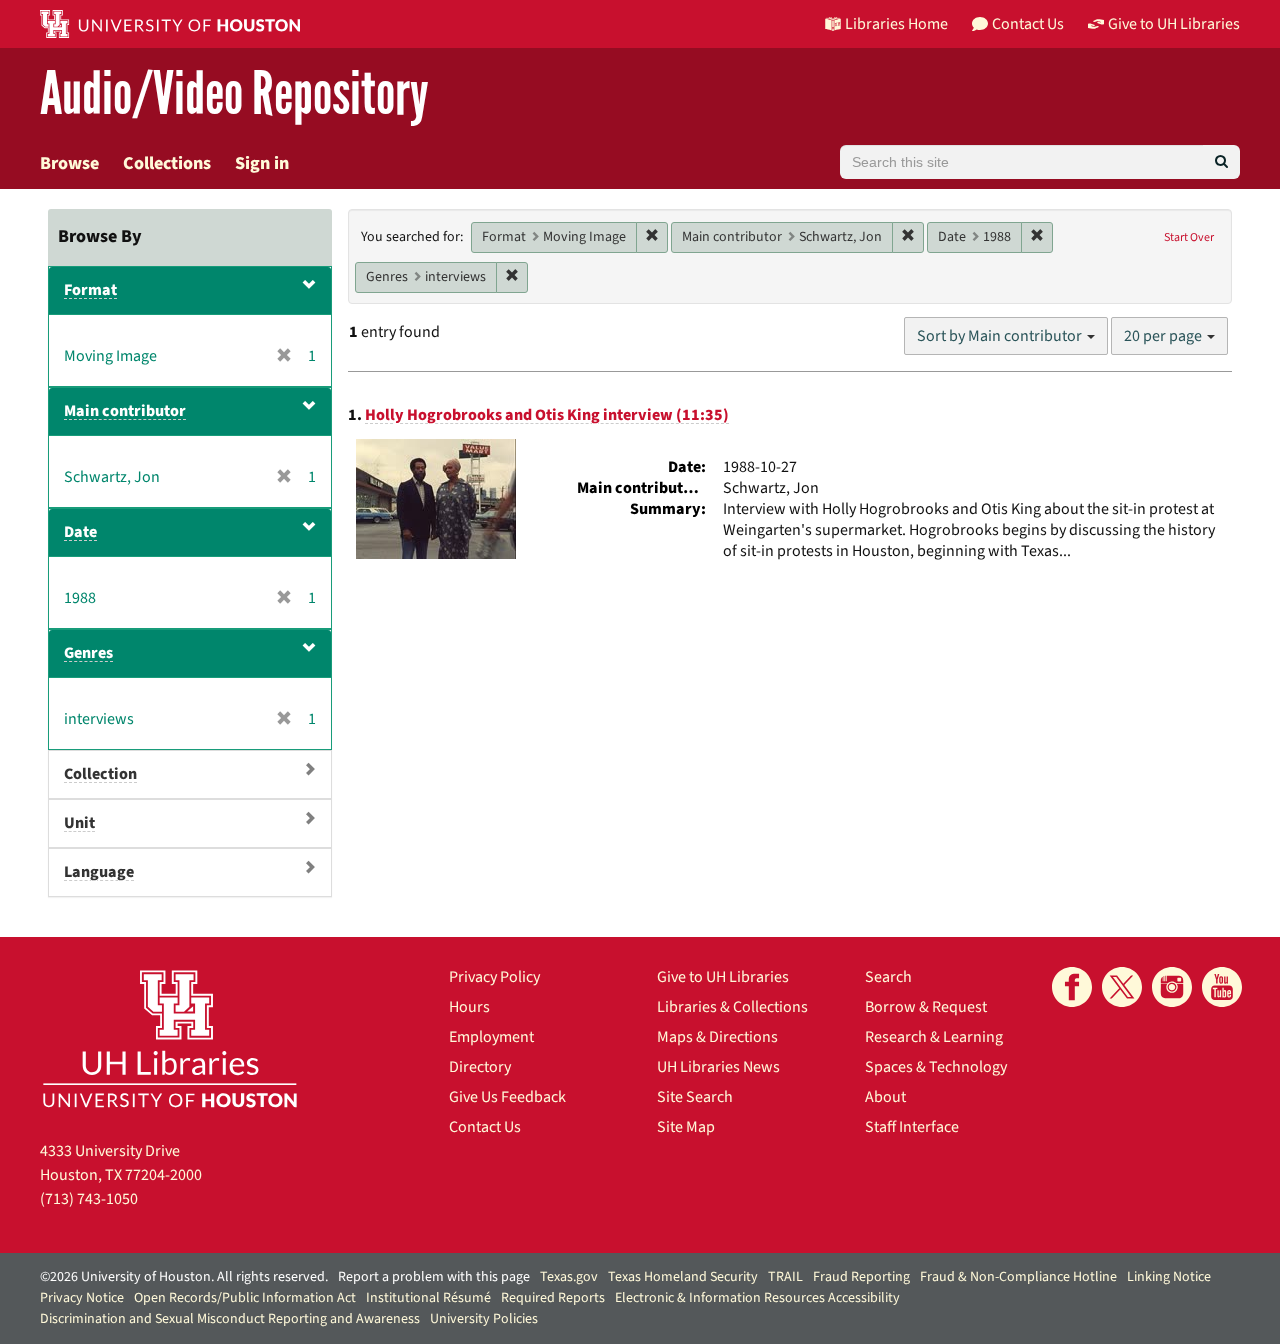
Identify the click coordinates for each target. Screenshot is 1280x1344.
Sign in (262, 163)
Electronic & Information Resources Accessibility (757, 1298)
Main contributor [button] (125, 411)
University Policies (484, 1319)
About (885, 1097)
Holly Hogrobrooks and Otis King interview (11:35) (547, 415)
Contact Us (485, 1127)
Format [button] (90, 290)
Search (888, 977)
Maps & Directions (717, 1037)
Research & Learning (934, 1037)
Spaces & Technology (936, 1067)
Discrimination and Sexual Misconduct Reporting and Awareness (230, 1319)
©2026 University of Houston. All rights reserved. (184, 1277)
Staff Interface (912, 1127)
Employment (491, 1037)
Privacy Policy (494, 977)
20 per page (1164, 336)
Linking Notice (1169, 1277)
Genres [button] (88, 653)
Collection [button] (100, 774)
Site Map (686, 1127)
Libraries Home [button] (896, 24)
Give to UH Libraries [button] (1174, 24)
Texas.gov (569, 1277)
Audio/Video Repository (234, 94)
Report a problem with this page (434, 1277)
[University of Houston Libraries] (170, 1038)
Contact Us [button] (1028, 24)
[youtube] (1222, 987)
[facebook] (1072, 987)
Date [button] (80, 532)
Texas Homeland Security (683, 1277)
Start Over (1189, 237)
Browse (69, 163)
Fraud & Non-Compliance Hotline (1018, 1277)
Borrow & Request (926, 1007)
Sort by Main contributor (1001, 336)
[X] (1122, 987)
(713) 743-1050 (89, 1199)
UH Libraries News (718, 1067)
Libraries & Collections (732, 1007)
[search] (1221, 162)
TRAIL (785, 1277)
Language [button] (99, 872)
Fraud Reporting (861, 1277)
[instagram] (1172, 987)
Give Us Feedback (507, 1097)
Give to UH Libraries (723, 977)
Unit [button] (79, 823)
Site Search (695, 1097)
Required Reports (553, 1298)
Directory (480, 1067)
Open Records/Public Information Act (245, 1298)
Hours (469, 1007)
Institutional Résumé (428, 1298)
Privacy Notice (82, 1298)
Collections (167, 163)
